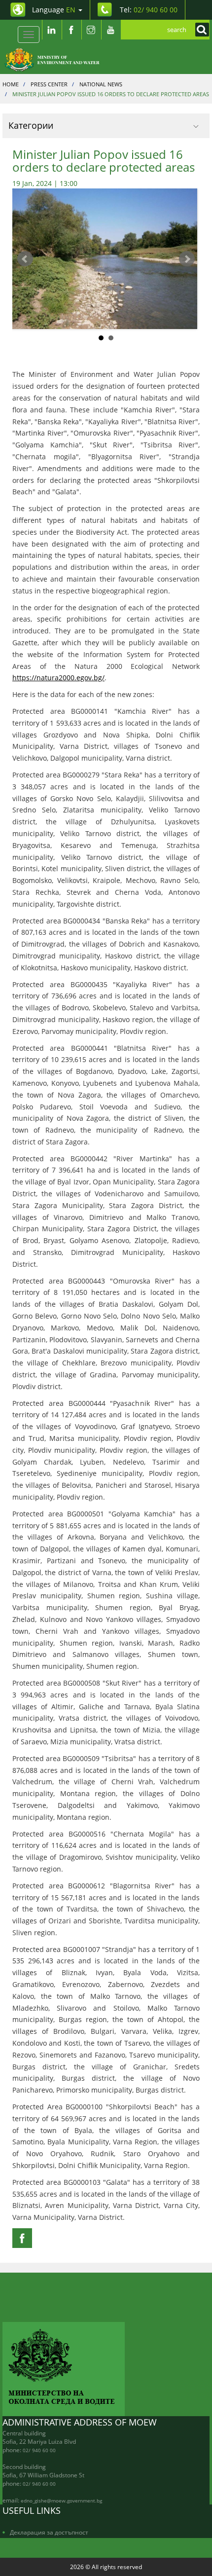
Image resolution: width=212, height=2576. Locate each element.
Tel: (149, 10)
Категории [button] (31, 125)
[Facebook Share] (22, 2238)
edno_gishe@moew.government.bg (61, 2501)
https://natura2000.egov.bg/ (58, 678)
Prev (25, 259)
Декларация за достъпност (49, 2532)
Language (54, 10)
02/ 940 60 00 (39, 2450)
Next (187, 259)
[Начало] (57, 59)
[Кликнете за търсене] (200, 30)
